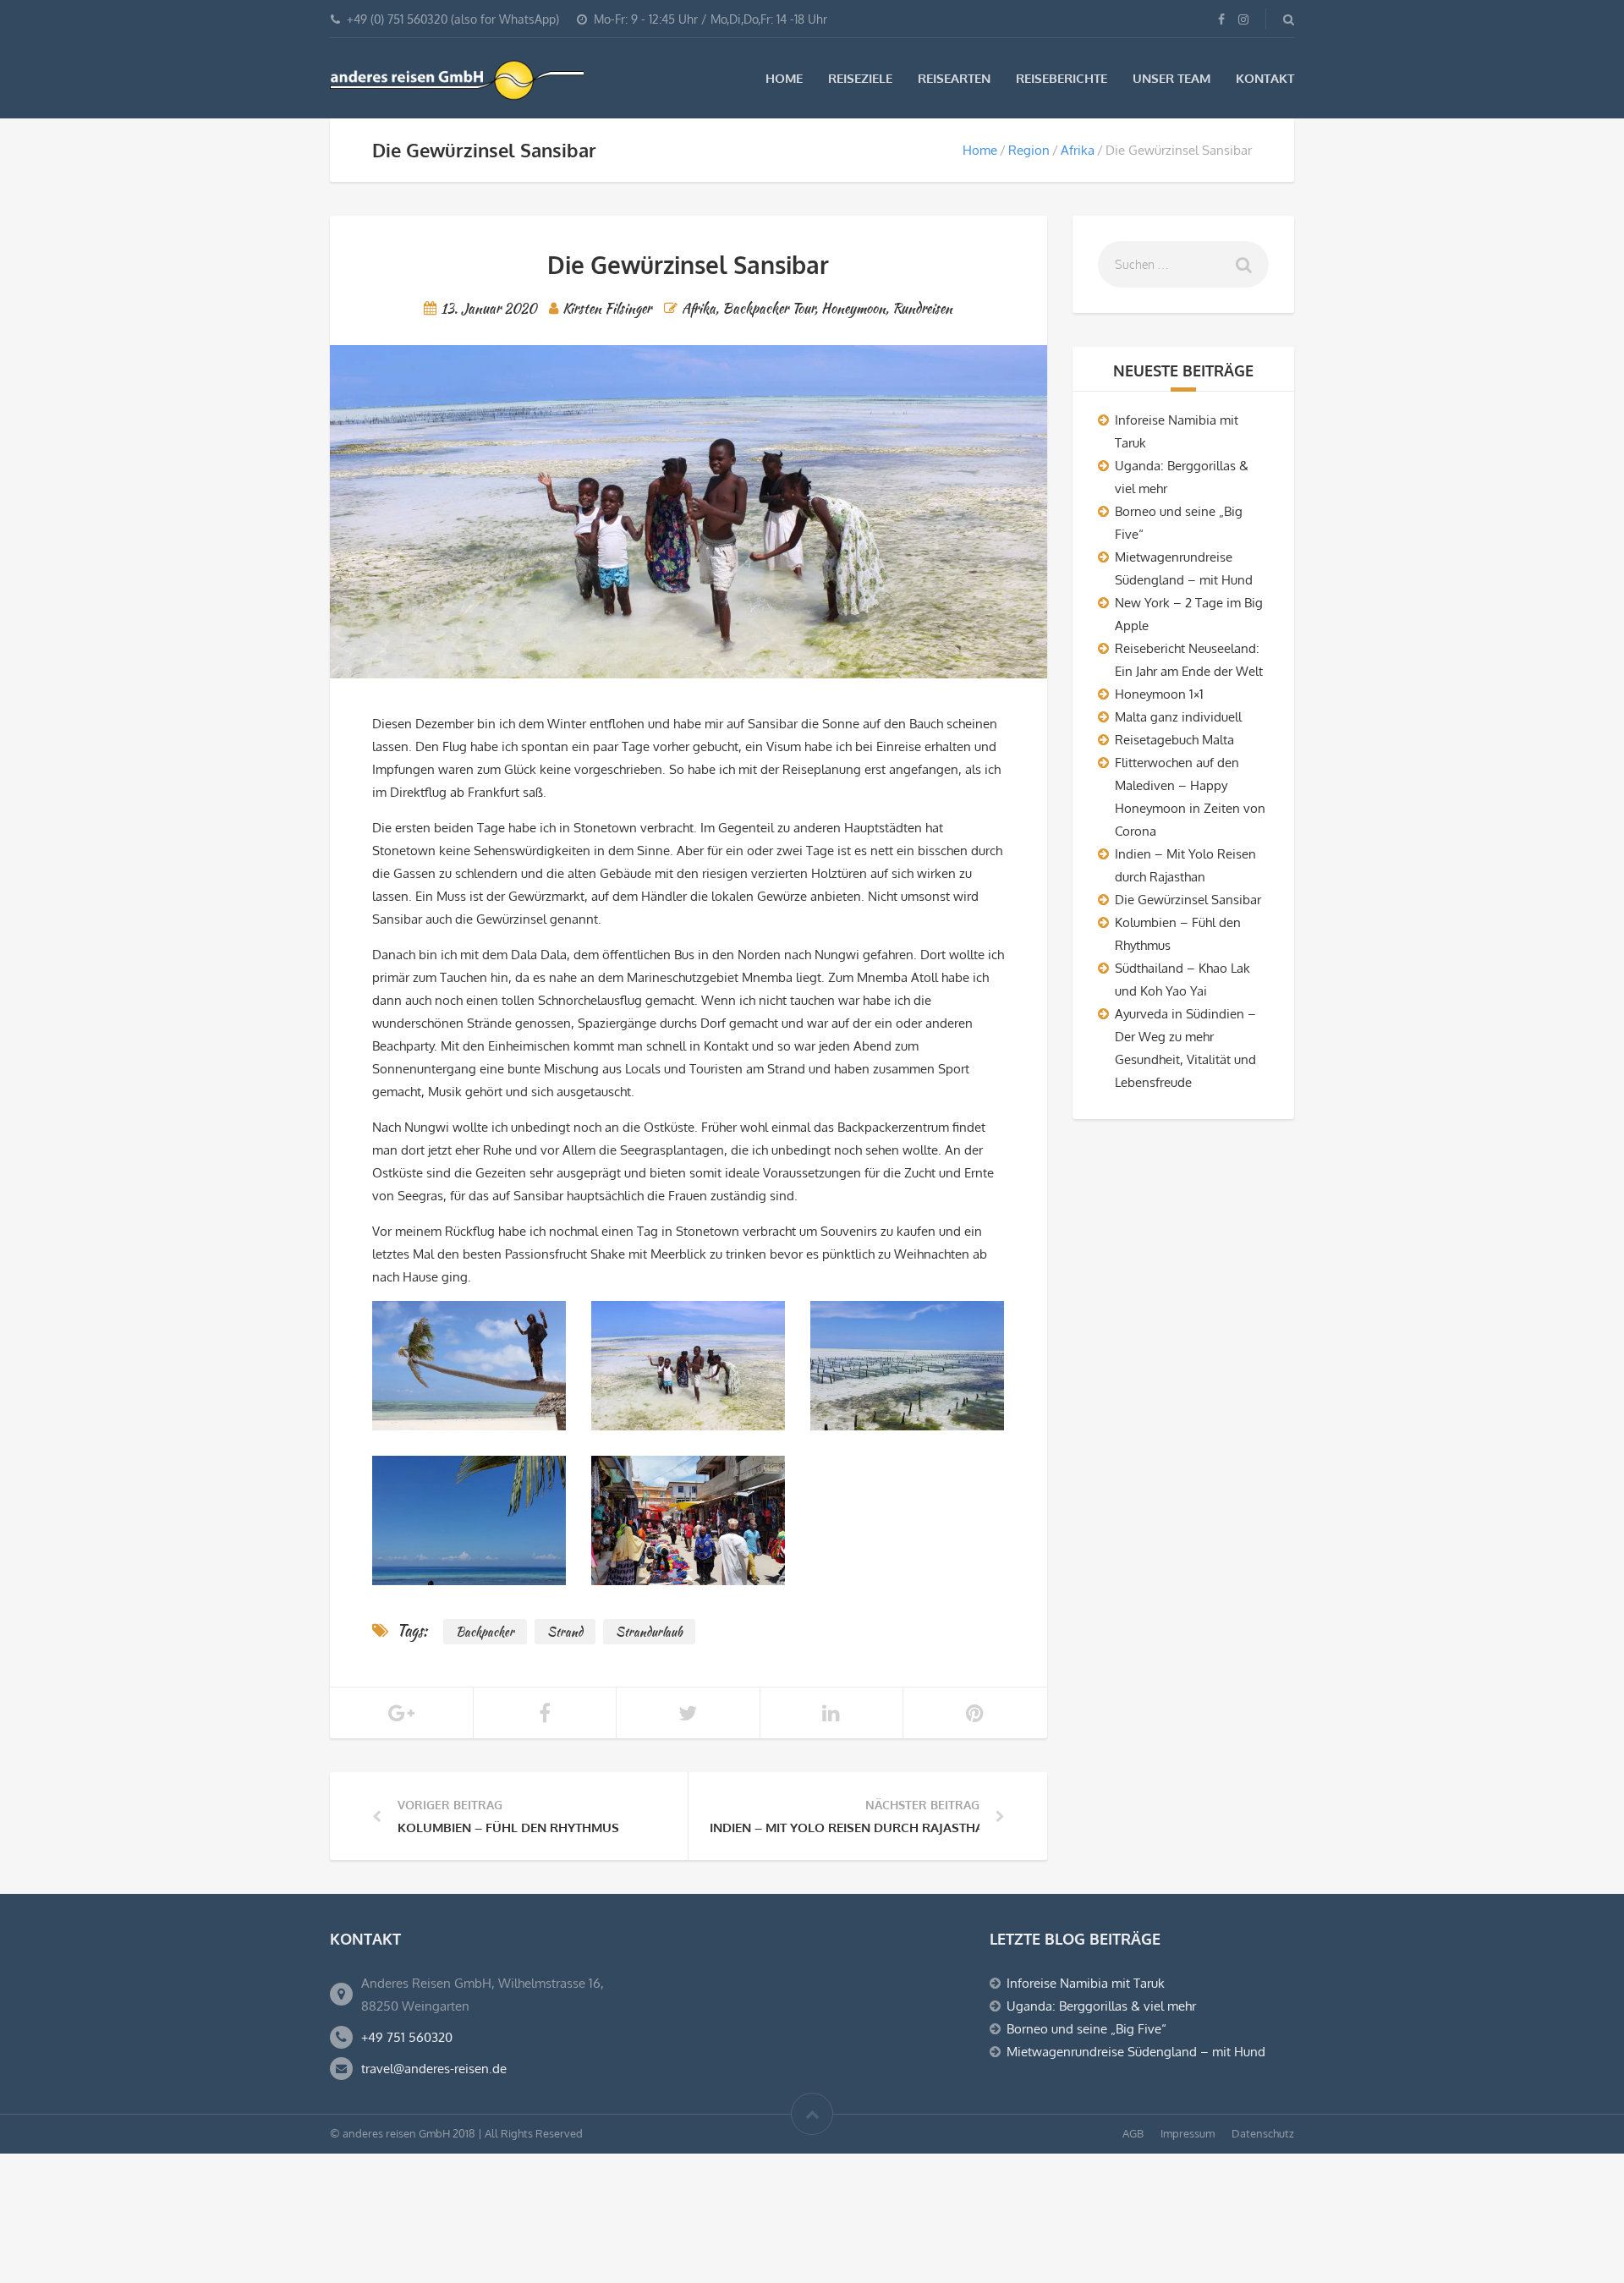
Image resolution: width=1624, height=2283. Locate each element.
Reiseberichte (1062, 78)
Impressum (1188, 2133)
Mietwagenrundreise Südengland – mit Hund (1136, 2052)
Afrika (1078, 150)
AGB (1133, 2133)
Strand (565, 1632)
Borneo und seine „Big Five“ (1086, 2029)
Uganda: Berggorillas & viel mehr (1101, 2006)
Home (784, 78)
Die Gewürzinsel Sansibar (1188, 900)
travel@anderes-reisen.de (434, 2069)
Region (1029, 150)
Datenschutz (1263, 2133)
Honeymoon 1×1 (1159, 694)
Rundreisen (922, 308)
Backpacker (485, 1632)
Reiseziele (860, 78)
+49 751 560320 (407, 2037)
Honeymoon (853, 308)
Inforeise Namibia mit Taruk (1086, 1983)
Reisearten (954, 78)
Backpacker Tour (768, 308)
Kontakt (1265, 78)
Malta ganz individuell (1178, 717)
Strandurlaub (649, 1632)
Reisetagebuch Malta (1174, 740)
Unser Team (1171, 78)
